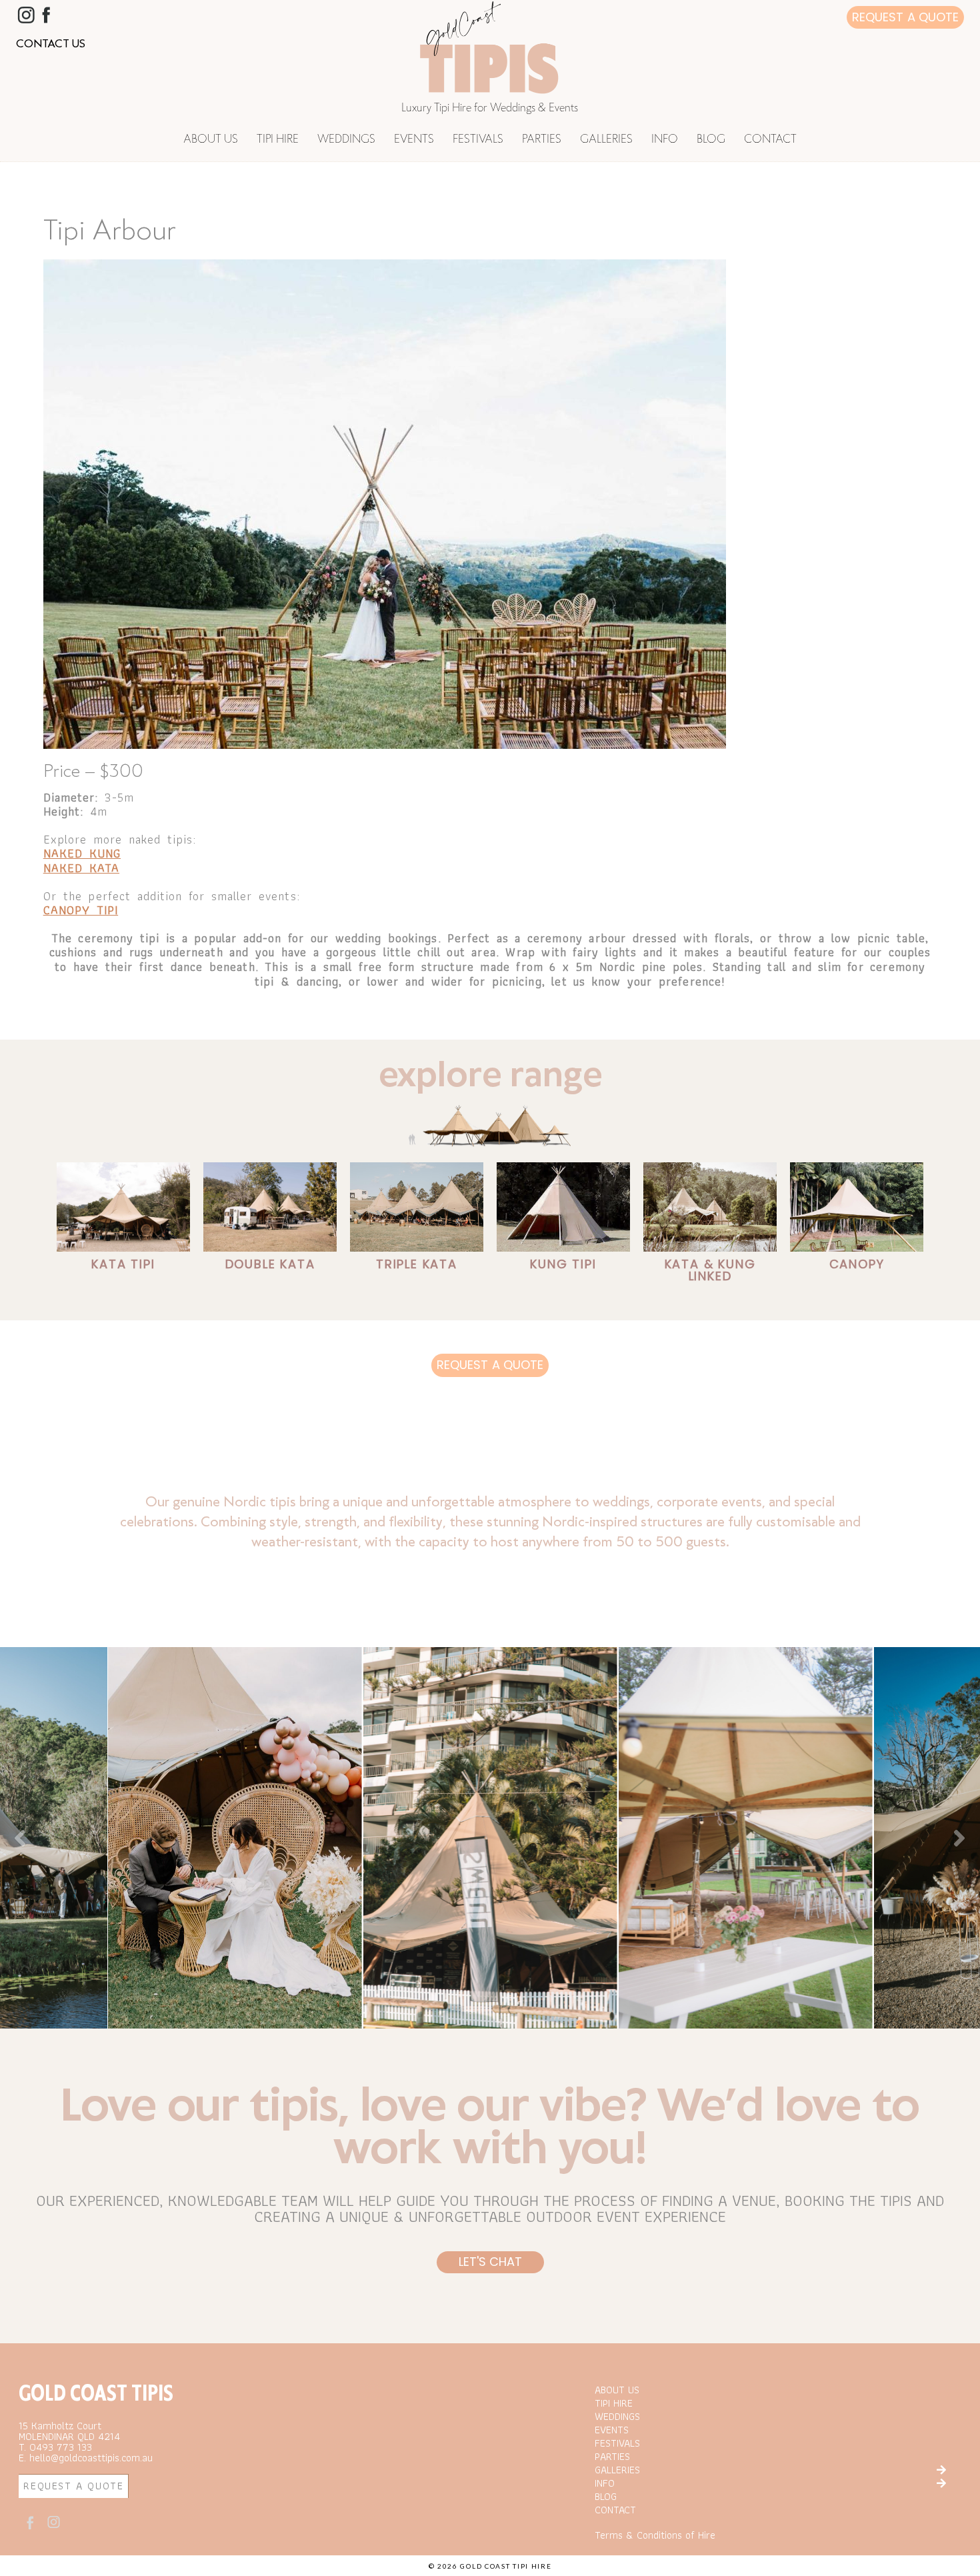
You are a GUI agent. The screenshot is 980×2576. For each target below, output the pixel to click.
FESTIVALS (478, 140)
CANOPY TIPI (81, 910)
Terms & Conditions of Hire (655, 2535)
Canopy (857, 1264)
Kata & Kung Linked (710, 1270)
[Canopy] (857, 1207)
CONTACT (770, 140)
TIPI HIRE (278, 140)
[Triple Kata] (417, 1207)
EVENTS (414, 140)
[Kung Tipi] (563, 1207)
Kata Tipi (123, 1264)
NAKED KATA (81, 868)
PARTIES (542, 140)
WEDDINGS (346, 140)
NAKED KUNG (82, 853)
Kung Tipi (563, 1264)
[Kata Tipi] (123, 1207)
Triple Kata (417, 1264)
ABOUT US (211, 140)
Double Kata (270, 1264)
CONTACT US (51, 43)
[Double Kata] (270, 1207)
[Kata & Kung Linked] (710, 1207)
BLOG (711, 140)
